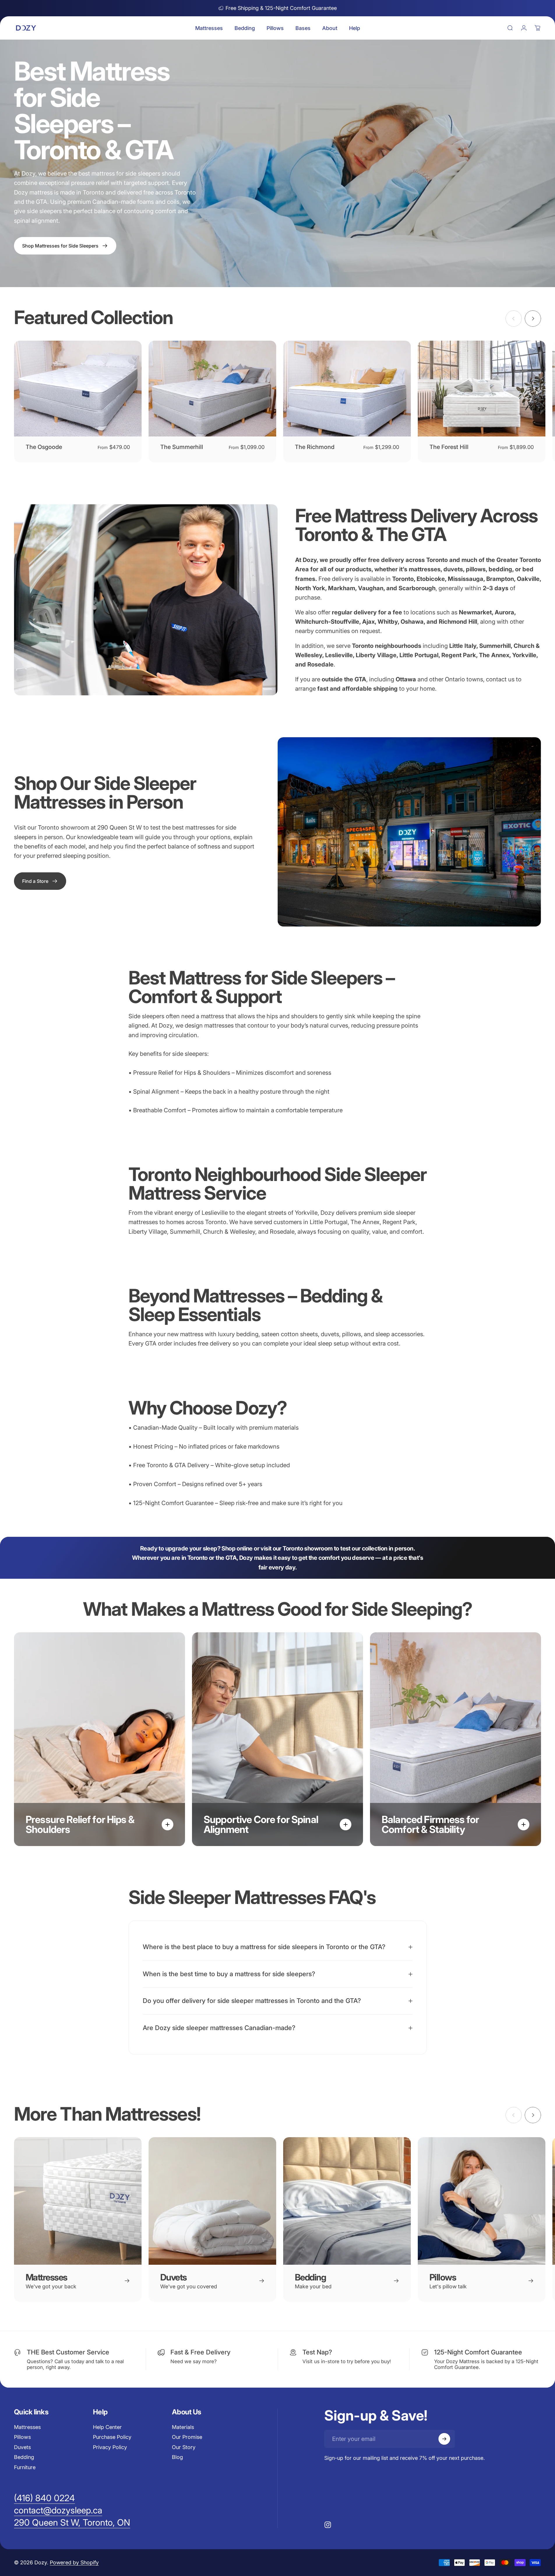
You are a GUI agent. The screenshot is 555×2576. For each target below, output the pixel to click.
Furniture (25, 2467)
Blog (177, 2457)
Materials (183, 2427)
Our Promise (187, 2437)
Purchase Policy (112, 2437)
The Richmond (315, 447)
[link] (40, 881)
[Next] (533, 319)
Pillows (22, 2437)
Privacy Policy (110, 2447)
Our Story (184, 2447)
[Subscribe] (444, 2439)
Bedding (24, 2457)
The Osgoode (44, 447)
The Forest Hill (449, 447)
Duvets (22, 2447)
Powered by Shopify (74, 2563)
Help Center (107, 2427)
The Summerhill (182, 447)
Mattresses (27, 2427)
